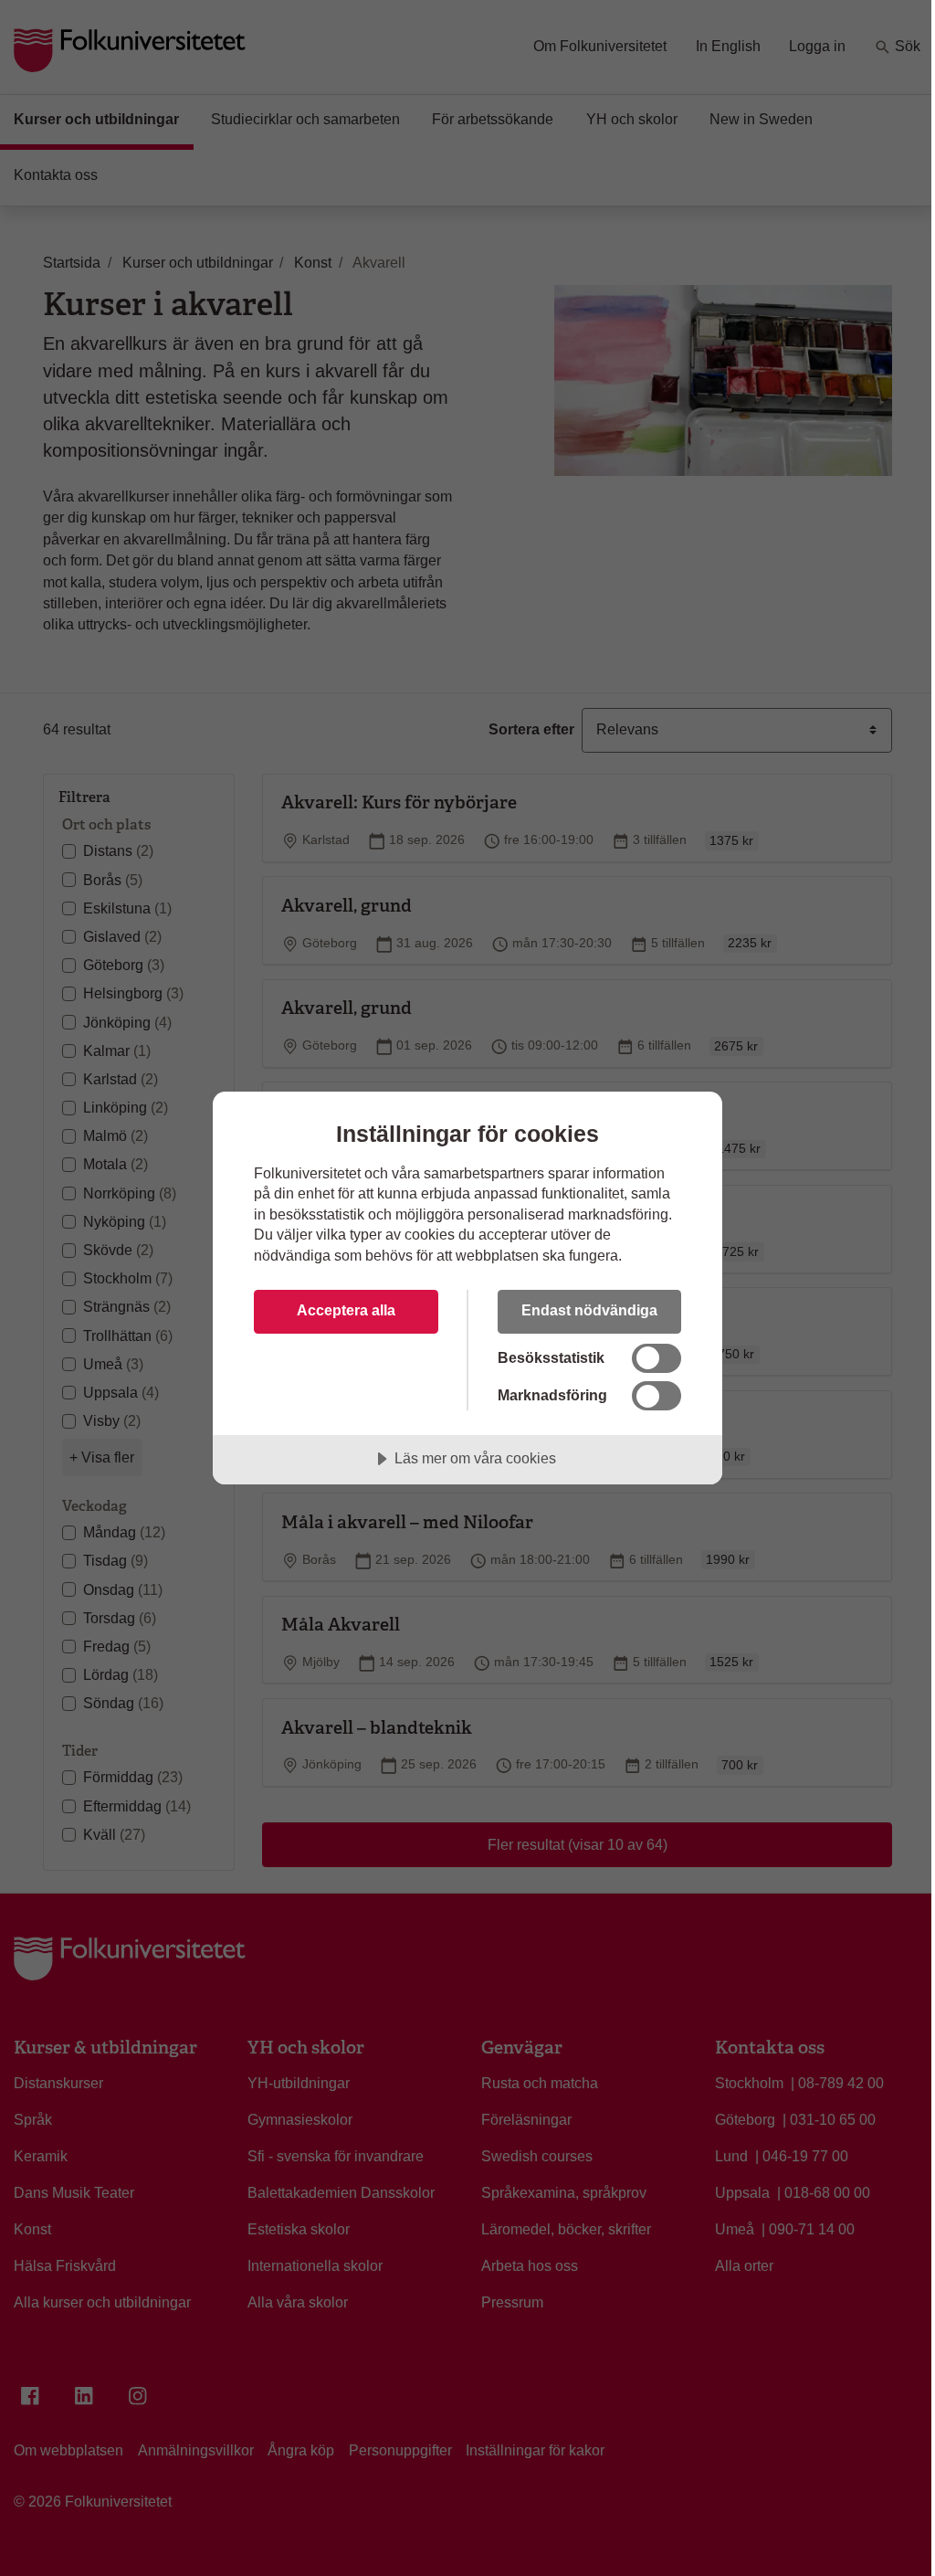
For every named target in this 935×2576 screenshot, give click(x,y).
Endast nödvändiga (589, 1310)
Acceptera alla (346, 1310)
